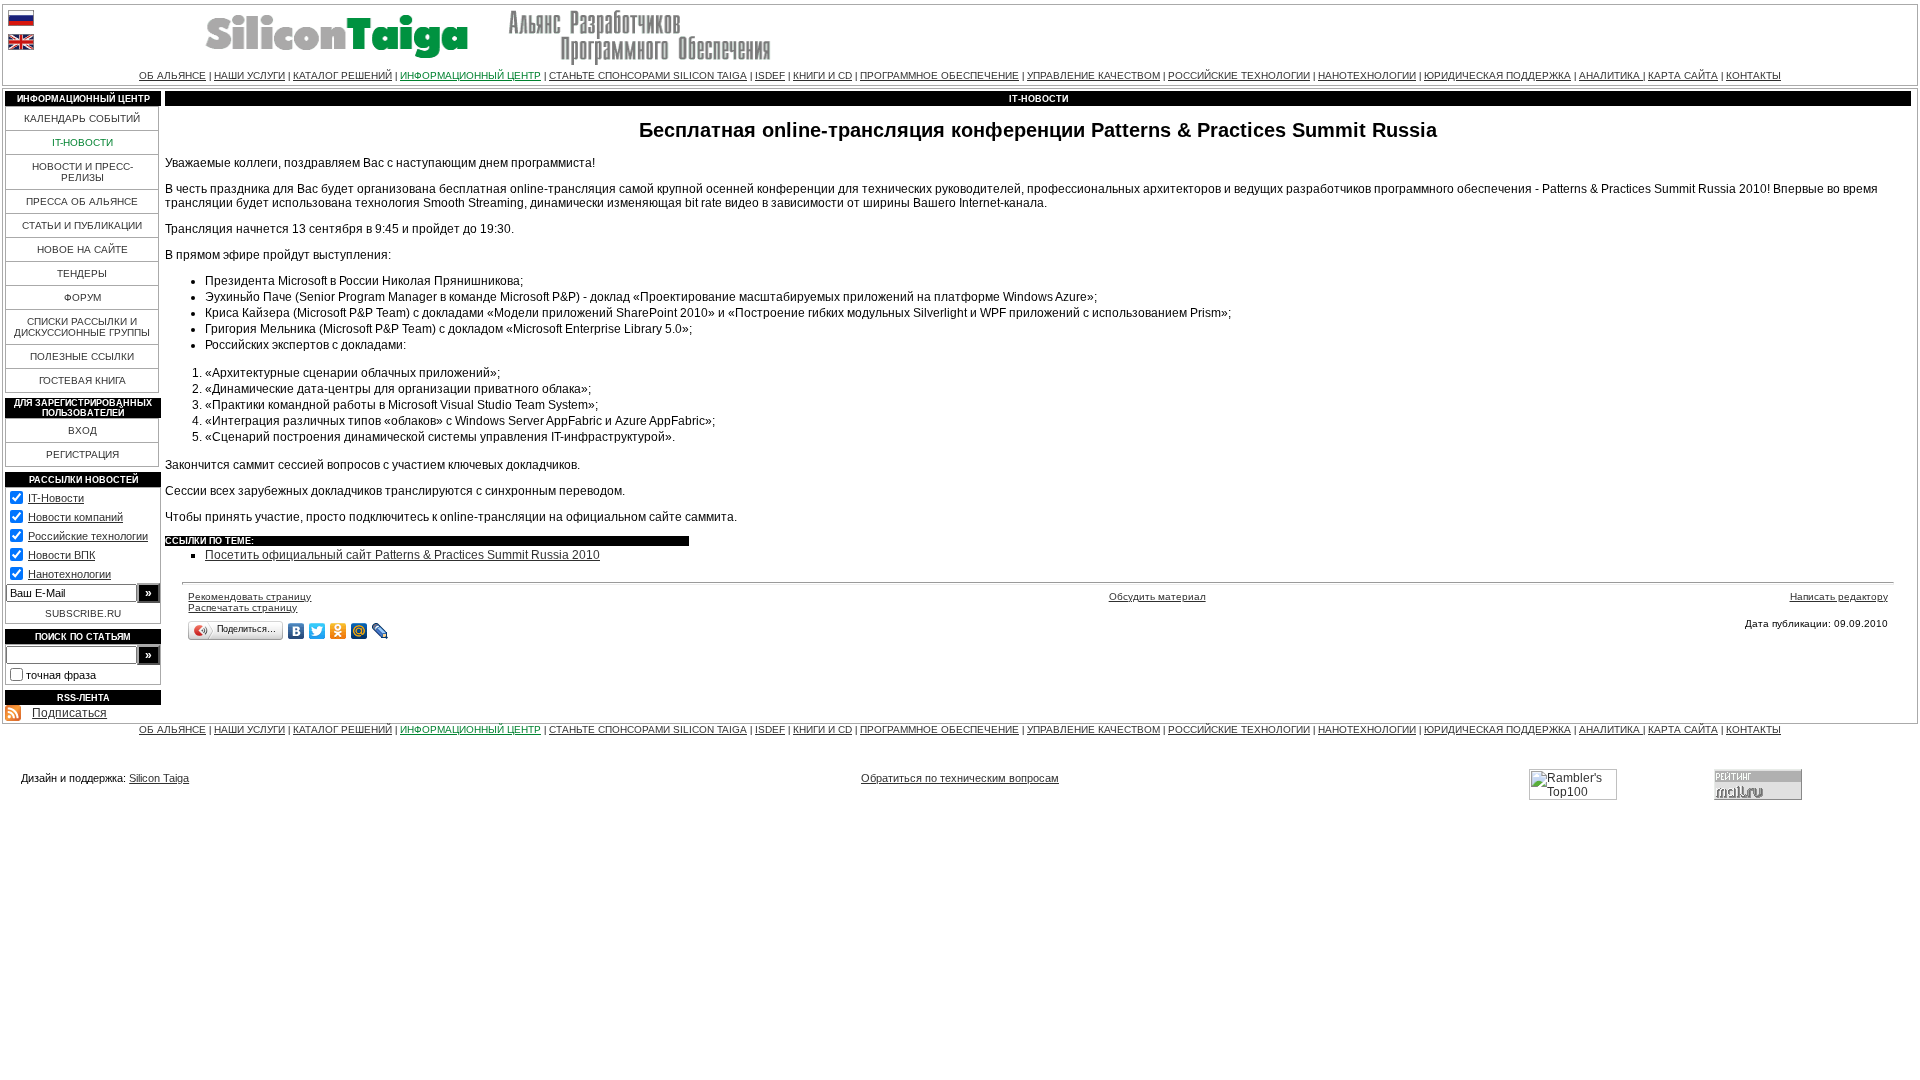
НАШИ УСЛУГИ (249, 75)
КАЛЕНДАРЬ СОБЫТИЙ (82, 118)
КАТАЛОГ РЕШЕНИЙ (342, 75)
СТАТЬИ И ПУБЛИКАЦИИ (82, 225)
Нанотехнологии (69, 574)
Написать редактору (1839, 596)
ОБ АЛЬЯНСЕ (172, 75)
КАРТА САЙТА (1683, 75)
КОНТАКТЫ (1753, 75)
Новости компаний (75, 517)
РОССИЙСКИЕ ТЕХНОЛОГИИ (1239, 75)
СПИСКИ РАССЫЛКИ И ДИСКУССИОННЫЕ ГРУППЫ (82, 327)
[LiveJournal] (380, 631)
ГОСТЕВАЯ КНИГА (82, 380)
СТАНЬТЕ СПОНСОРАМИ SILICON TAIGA (648, 75)
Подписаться (69, 713)
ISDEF (770, 75)
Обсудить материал (1157, 596)
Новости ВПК (61, 555)
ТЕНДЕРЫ (82, 273)
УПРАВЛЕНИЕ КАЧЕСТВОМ (1093, 75)
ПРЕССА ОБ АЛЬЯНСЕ (82, 201)
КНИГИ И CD (822, 75)
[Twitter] (317, 631)
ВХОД (82, 430)
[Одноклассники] (338, 631)
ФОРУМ (82, 297)
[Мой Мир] (359, 631)
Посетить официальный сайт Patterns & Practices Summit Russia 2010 (402, 555)
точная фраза (61, 675)
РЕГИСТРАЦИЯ (82, 454)
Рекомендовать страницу (249, 596)
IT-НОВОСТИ (82, 142)
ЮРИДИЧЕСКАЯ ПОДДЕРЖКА (1497, 75)
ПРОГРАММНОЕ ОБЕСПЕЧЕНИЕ (939, 75)
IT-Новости (56, 498)
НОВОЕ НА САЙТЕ (82, 249)
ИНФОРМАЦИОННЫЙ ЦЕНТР (470, 75)
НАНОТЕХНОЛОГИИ (1367, 75)
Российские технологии (88, 536)
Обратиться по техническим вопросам (960, 778)
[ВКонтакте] (296, 631)
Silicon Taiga (159, 778)
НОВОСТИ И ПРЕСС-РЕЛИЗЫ (82, 172)
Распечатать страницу (242, 607)
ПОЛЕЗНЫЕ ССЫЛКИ (82, 356)
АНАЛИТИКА (1611, 75)
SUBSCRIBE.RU (83, 613)
